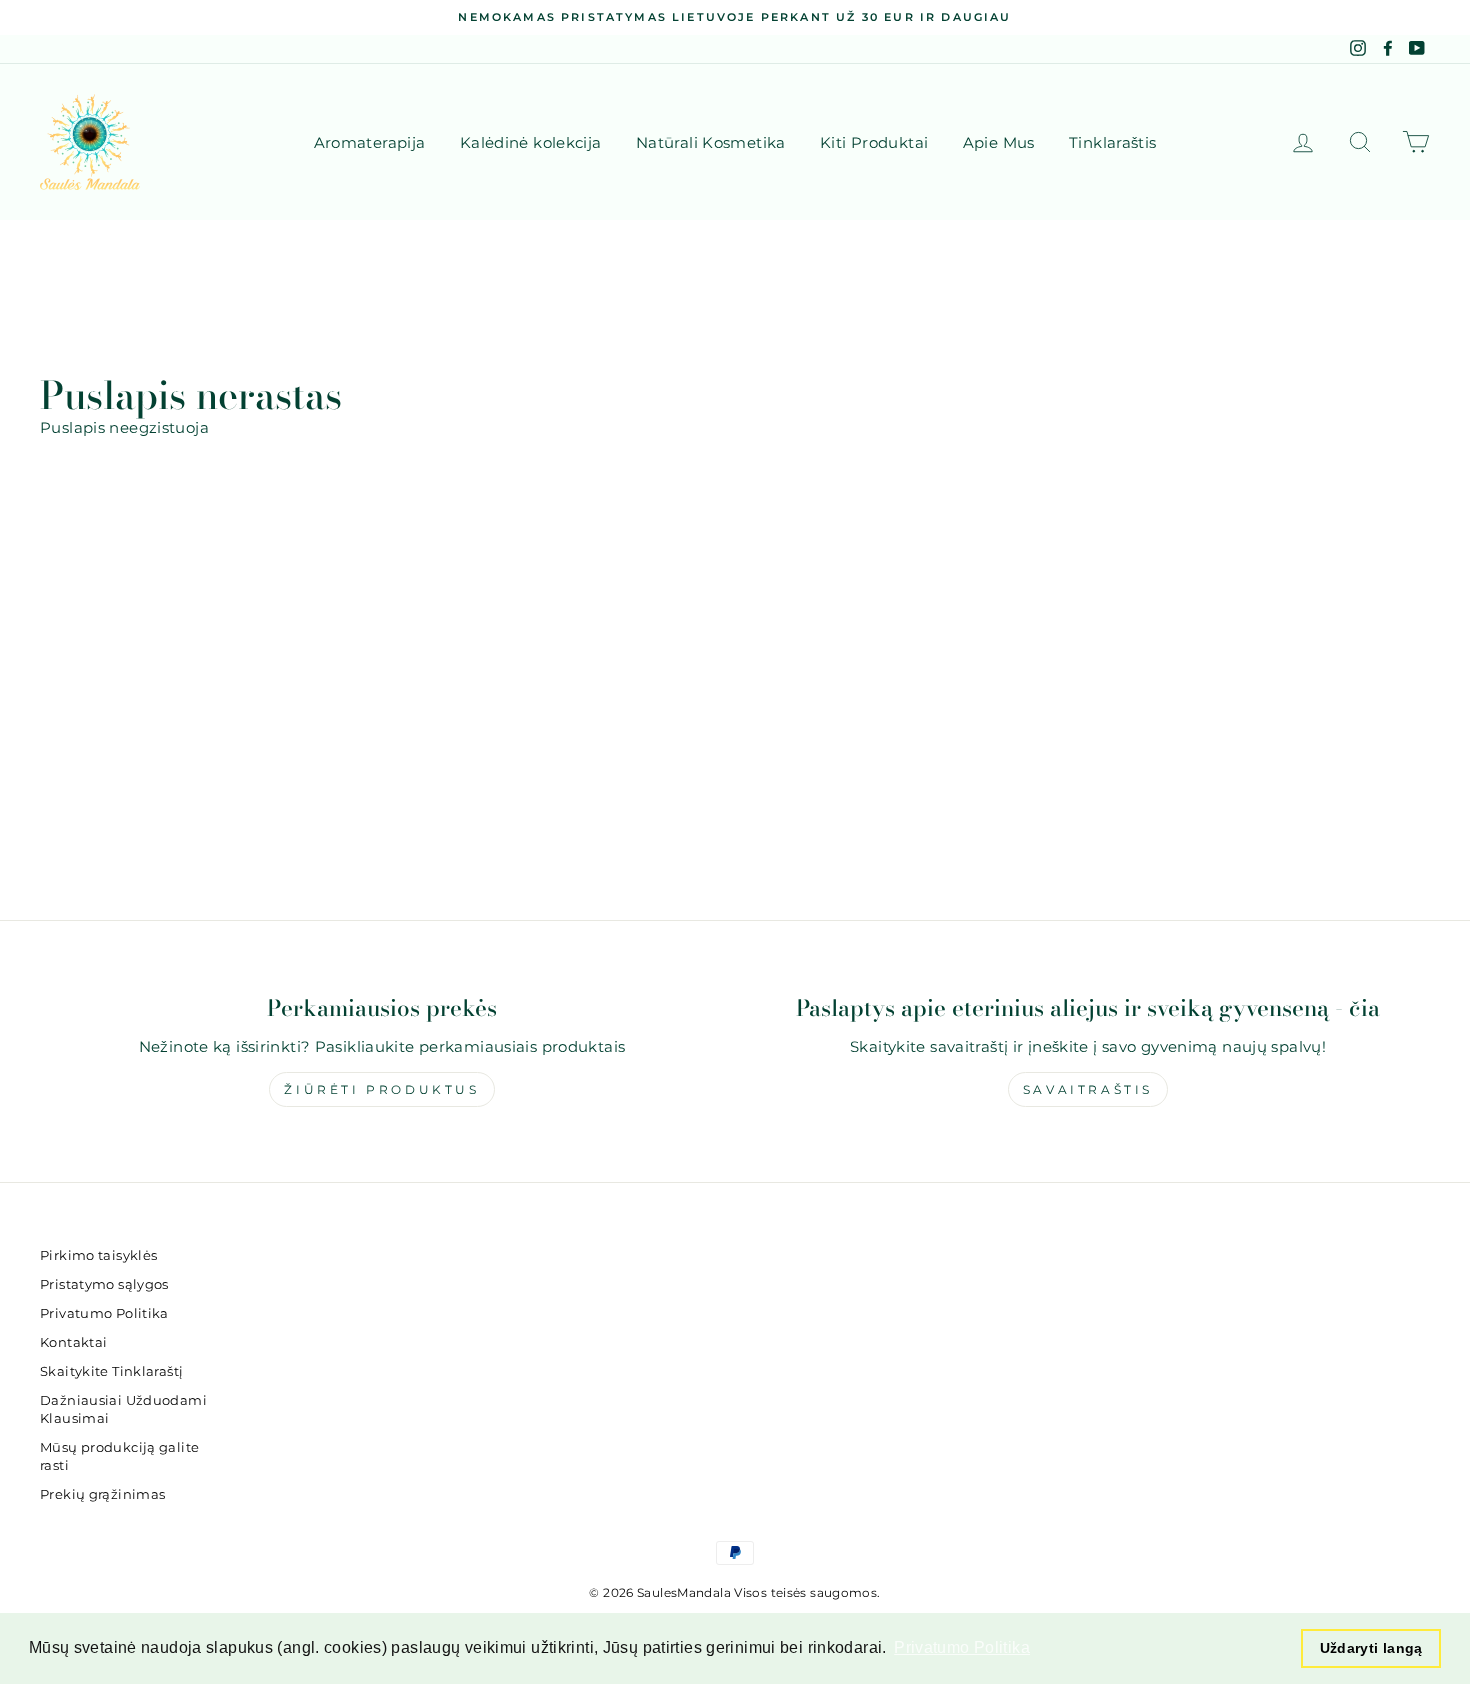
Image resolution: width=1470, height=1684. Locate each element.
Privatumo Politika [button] (962, 1647)
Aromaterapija (370, 142)
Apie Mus (999, 142)
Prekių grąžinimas (102, 1494)
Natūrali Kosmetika (711, 142)
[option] (735, 17)
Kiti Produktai (874, 142)
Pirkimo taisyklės (98, 1255)
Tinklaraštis (1113, 142)
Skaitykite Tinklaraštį (111, 1371)
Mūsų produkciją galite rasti (119, 1456)
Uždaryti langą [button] (1371, 1648)
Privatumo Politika (104, 1313)
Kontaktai (73, 1342)
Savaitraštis (1088, 1089)
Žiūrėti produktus (381, 1089)
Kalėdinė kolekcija (531, 142)
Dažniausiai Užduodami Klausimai (123, 1409)
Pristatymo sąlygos (104, 1284)
